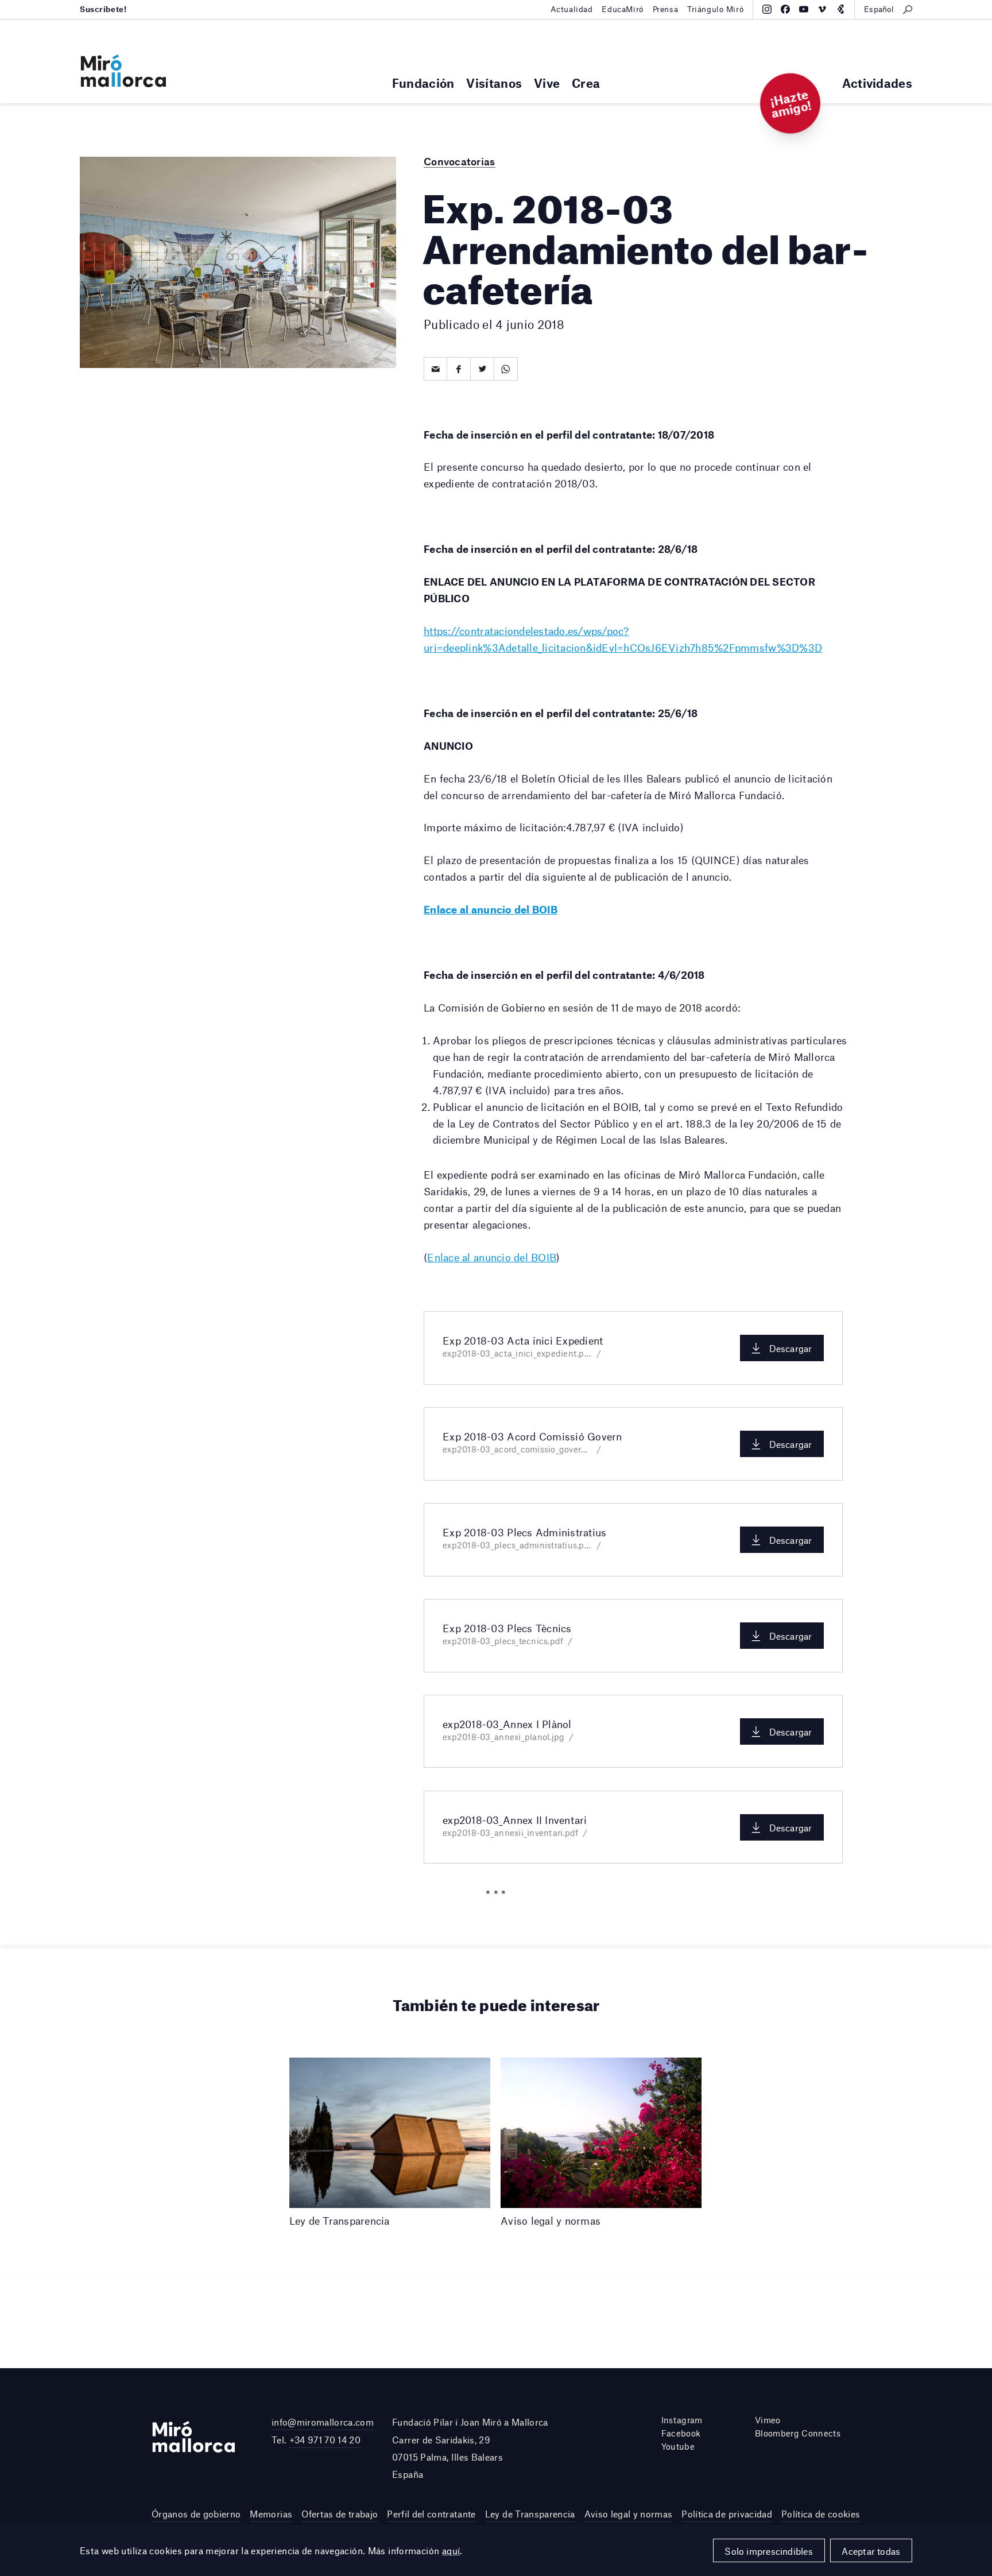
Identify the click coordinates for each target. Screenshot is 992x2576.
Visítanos (494, 83)
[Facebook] (785, 9)
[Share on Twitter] (483, 369)
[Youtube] (804, 9)
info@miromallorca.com (323, 2422)
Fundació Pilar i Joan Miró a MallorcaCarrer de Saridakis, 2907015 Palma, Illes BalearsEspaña (470, 2448)
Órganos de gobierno (196, 2514)
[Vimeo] (822, 9)
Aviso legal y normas (629, 2514)
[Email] (435, 369)
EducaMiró (622, 9)
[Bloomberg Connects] (840, 9)
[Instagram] (767, 9)
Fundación (423, 83)
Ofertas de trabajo (340, 2514)
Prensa (665, 9)
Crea (586, 83)
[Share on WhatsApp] (506, 369)
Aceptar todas (871, 2551)
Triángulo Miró (715, 9)
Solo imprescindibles (769, 2551)
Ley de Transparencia (530, 2514)
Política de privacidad (726, 2514)
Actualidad (572, 9)
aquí (451, 2550)
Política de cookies (821, 2514)
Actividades (877, 83)
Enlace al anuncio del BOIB (492, 1257)
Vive (547, 83)
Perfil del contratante (431, 2514)
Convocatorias (459, 161)
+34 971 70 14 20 (325, 2440)
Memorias (271, 2514)
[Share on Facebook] (459, 369)
